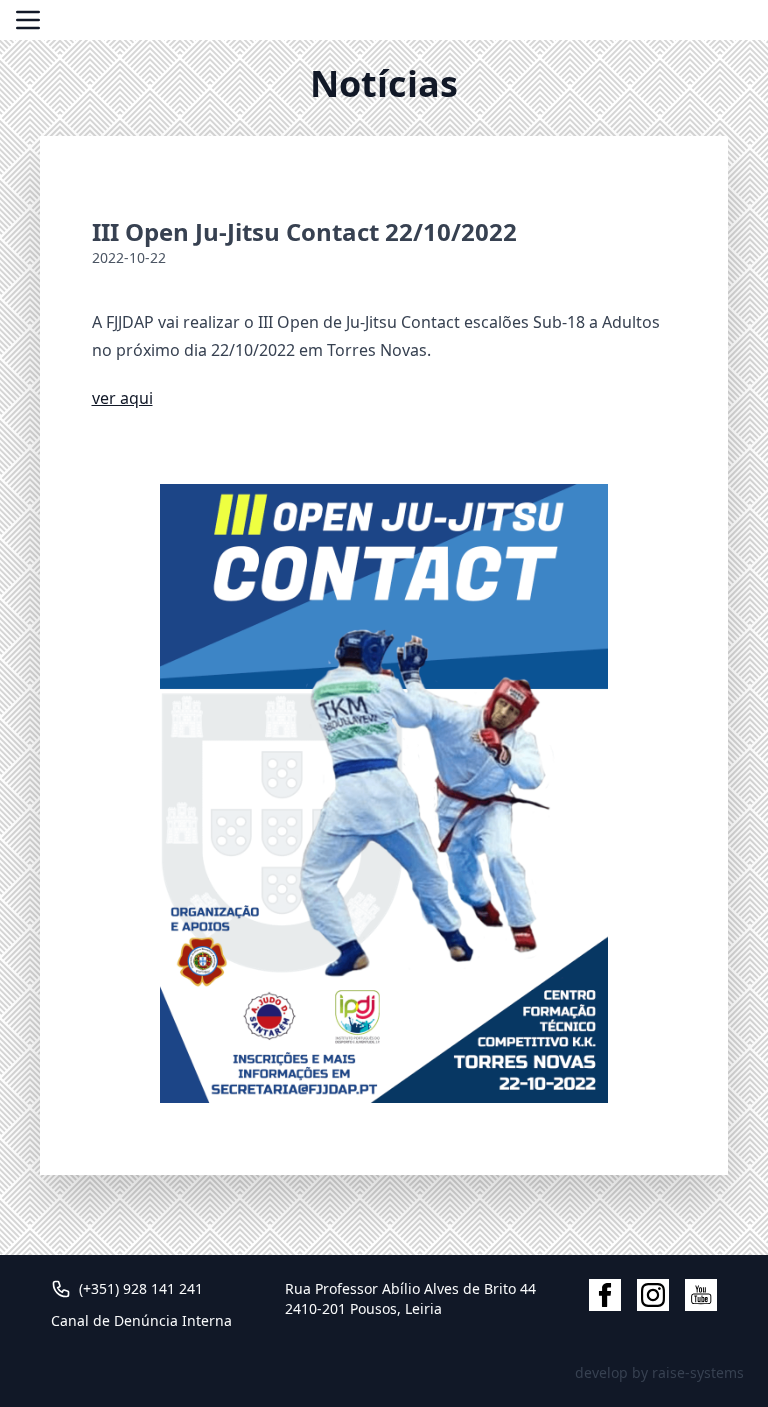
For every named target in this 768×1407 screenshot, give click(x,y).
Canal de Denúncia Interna (141, 1320)
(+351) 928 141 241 (141, 1288)
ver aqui (122, 398)
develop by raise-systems (659, 1372)
